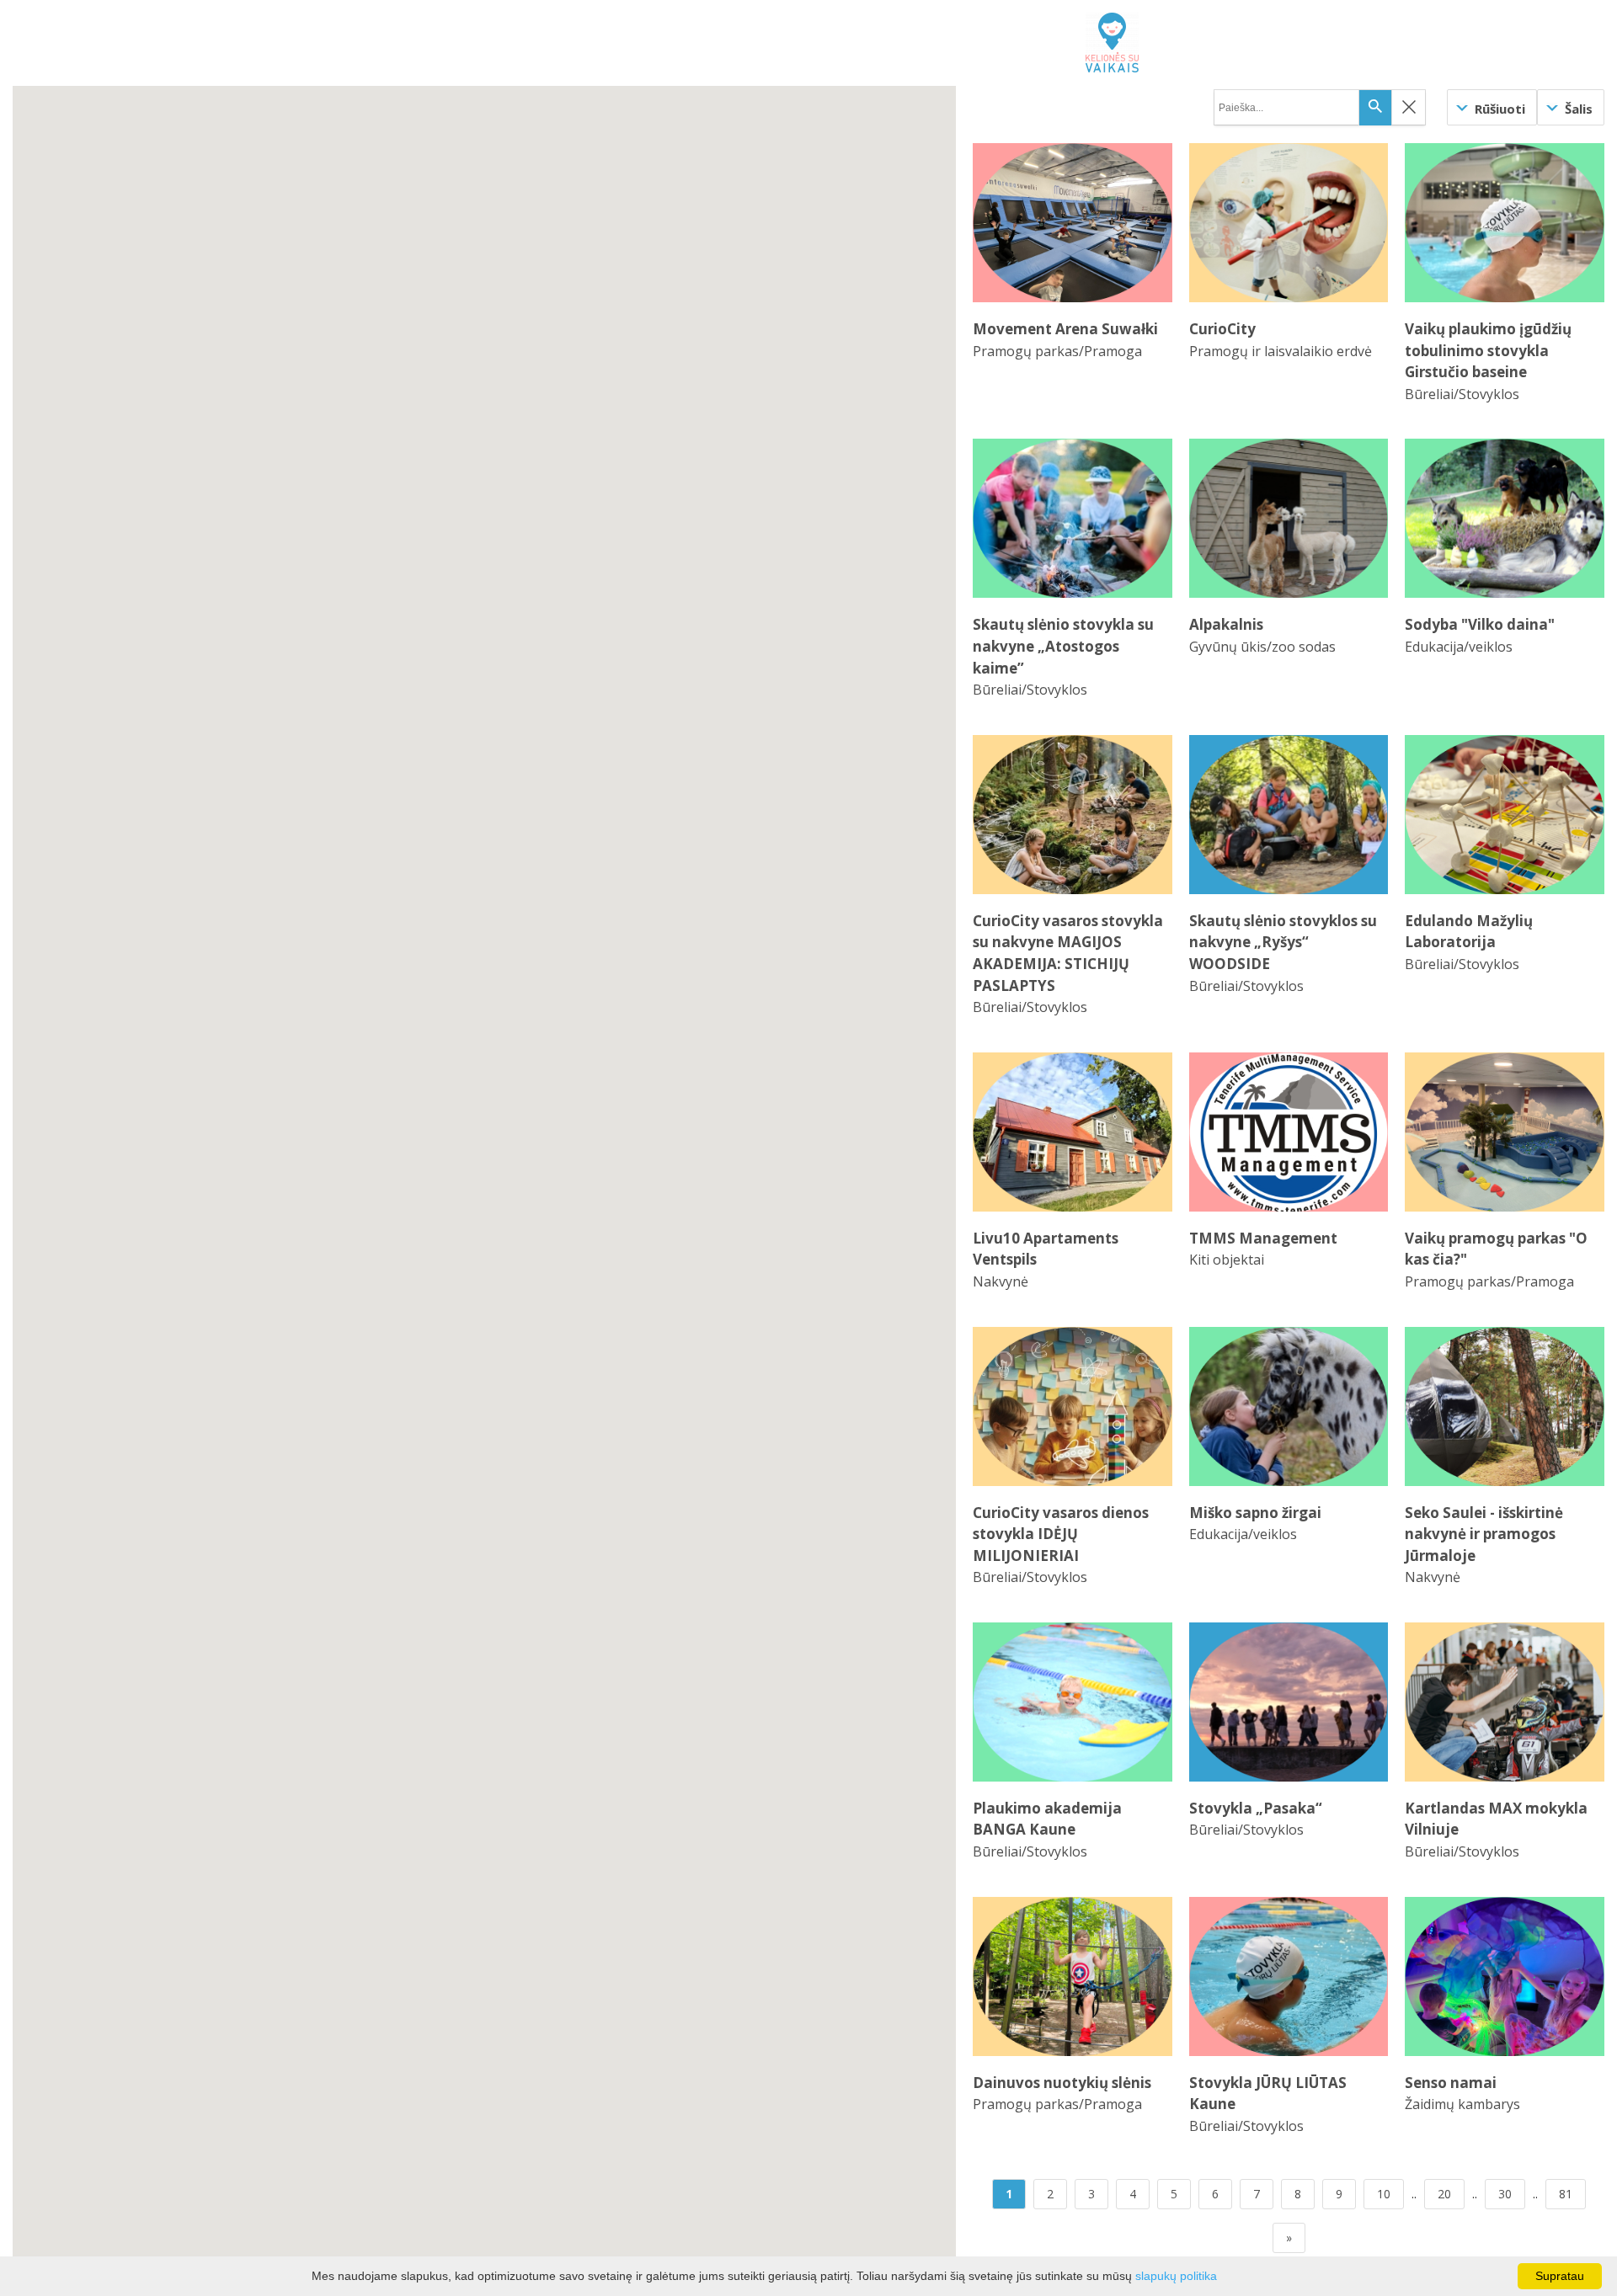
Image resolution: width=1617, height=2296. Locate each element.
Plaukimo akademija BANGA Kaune (1047, 1819)
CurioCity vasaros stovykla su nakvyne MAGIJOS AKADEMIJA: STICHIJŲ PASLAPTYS (1068, 953)
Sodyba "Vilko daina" (1480, 624)
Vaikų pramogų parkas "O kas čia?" (1496, 1249)
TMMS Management (1263, 1238)
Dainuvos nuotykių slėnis (1062, 2083)
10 (1384, 2194)
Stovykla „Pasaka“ (1256, 1808)
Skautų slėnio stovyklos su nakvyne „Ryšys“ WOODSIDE (1283, 942)
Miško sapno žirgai (1255, 1513)
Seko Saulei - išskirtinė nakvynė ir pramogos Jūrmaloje (1484, 1534)
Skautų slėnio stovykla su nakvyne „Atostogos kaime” (1063, 646)
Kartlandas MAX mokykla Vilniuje (1496, 1819)
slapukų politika (1176, 2276)
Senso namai (1451, 2083)
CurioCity (1222, 329)
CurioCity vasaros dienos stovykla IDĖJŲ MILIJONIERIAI (1061, 1534)
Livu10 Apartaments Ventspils (1046, 1249)
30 (1505, 2194)
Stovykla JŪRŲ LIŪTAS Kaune (1268, 2094)
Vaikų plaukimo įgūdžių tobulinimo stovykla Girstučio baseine (1488, 350)
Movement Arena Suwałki (1065, 329)
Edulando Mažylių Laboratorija (1469, 932)
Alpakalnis (1226, 624)
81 (1566, 2194)
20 (1444, 2194)
